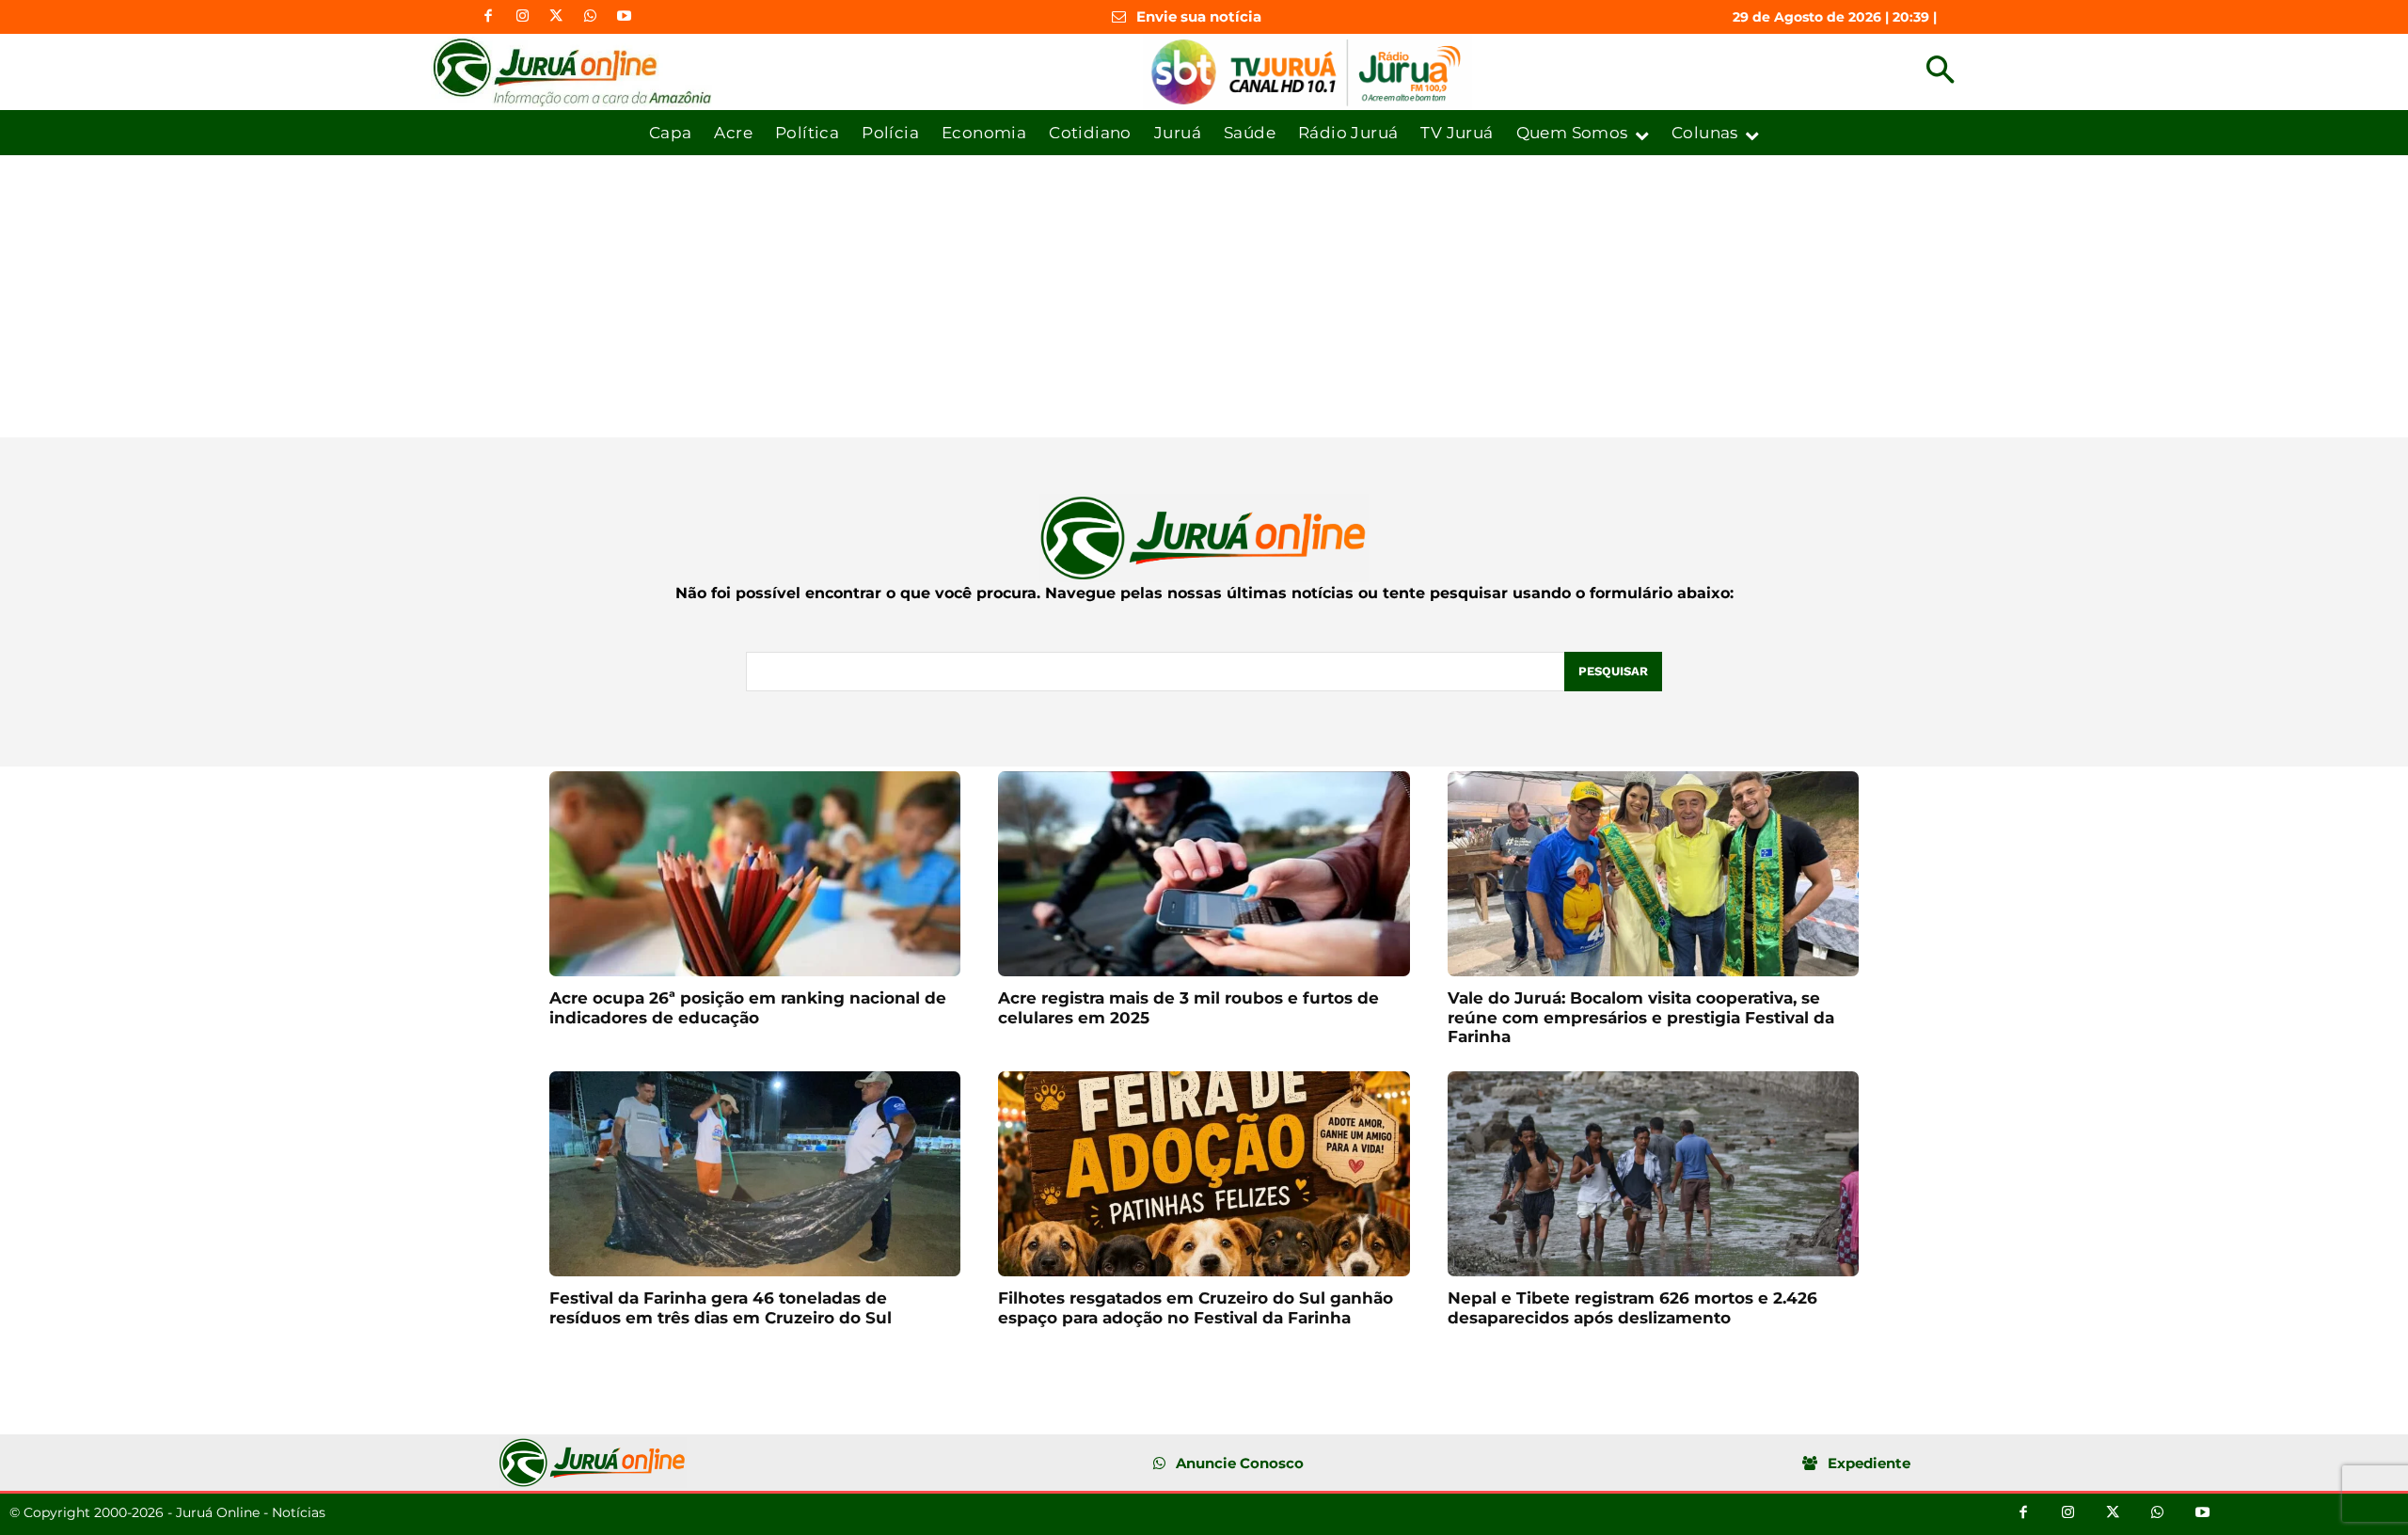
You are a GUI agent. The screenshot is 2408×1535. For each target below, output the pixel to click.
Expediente (1869, 1463)
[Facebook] (488, 17)
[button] (1940, 72)
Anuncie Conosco (1240, 1463)
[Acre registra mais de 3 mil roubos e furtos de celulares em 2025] (1204, 874)
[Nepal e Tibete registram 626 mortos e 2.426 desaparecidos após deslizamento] (1653, 1174)
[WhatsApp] (590, 17)
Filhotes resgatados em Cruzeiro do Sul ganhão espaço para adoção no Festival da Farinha (1196, 1307)
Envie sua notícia (1199, 16)
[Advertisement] (1204, 296)
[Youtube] (624, 17)
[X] (556, 17)
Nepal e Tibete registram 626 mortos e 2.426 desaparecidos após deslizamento (1632, 1307)
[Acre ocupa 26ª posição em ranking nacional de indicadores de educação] (755, 874)
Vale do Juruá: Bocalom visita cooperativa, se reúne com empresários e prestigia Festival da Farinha (1641, 1017)
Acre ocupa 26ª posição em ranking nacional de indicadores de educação (748, 1007)
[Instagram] (522, 17)
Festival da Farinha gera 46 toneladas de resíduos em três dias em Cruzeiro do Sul (721, 1307)
